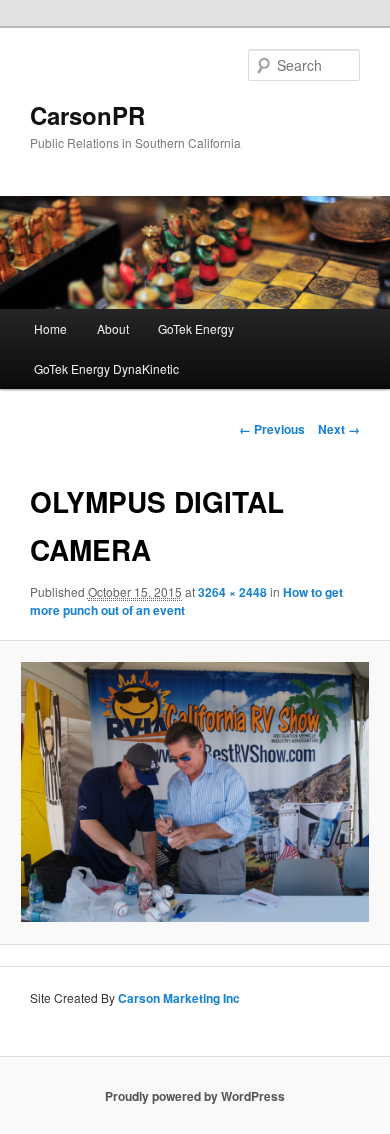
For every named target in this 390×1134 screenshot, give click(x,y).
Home (50, 328)
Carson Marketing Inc (179, 998)
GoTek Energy (196, 328)
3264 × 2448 (232, 592)
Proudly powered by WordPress (195, 1096)
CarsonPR (87, 115)
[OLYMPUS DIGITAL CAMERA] (194, 792)
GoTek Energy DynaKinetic (106, 368)
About (113, 328)
